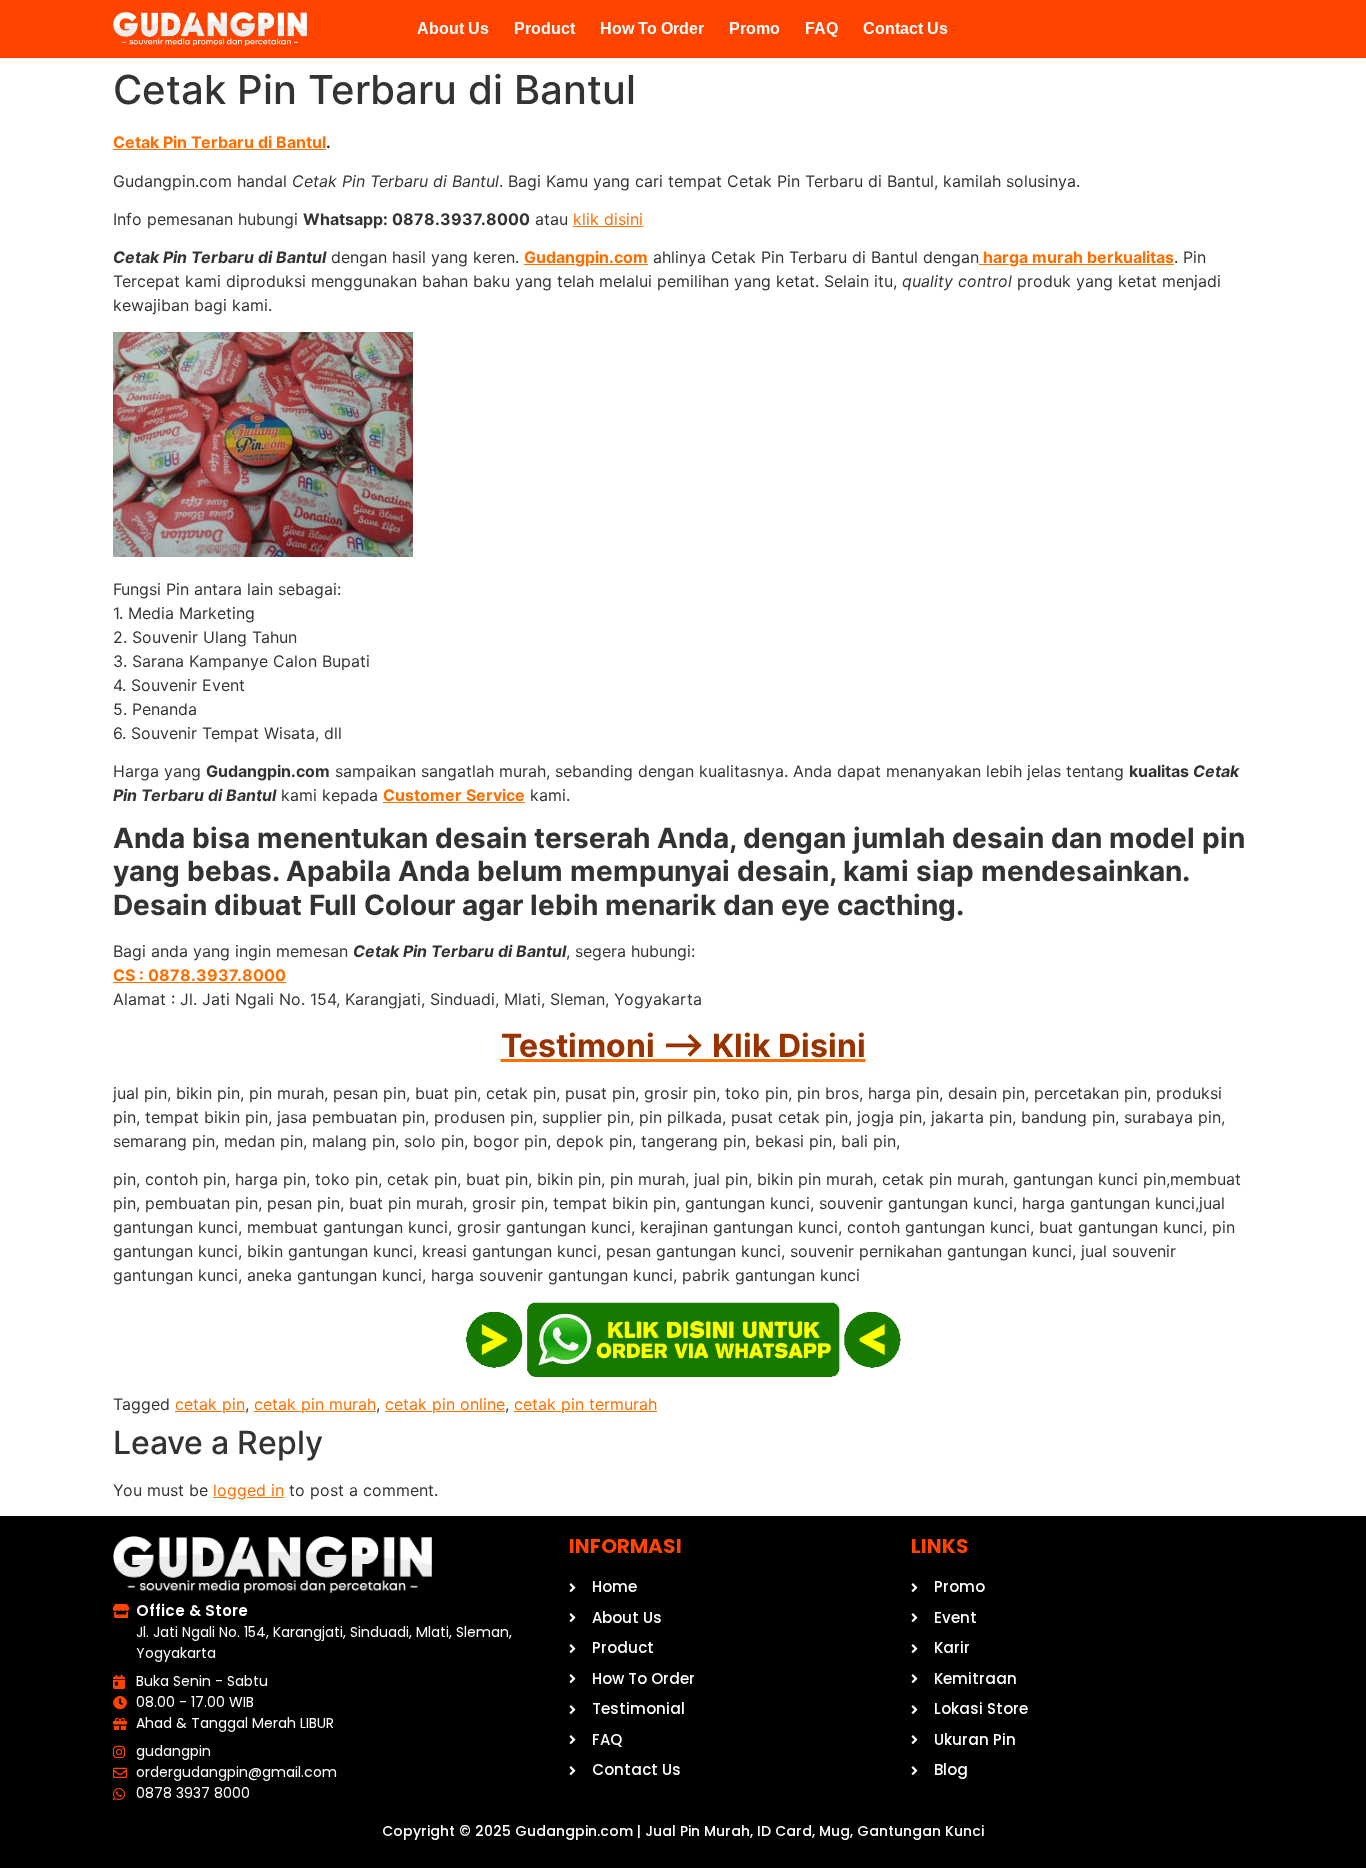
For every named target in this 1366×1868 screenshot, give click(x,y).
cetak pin (210, 1404)
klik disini (608, 219)
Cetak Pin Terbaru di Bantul (219, 142)
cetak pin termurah (585, 1404)
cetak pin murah (315, 1404)
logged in (248, 1490)
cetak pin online (445, 1404)
